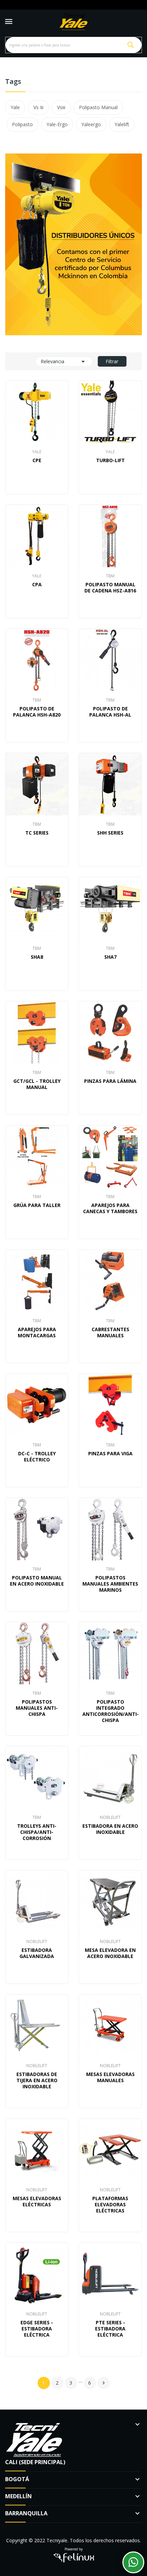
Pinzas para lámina (110, 1081)
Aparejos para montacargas (37, 1333)
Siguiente (104, 2383)
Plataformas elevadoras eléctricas (110, 2205)
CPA (37, 585)
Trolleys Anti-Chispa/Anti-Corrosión (37, 1832)
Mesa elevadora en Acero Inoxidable (110, 1953)
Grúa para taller (37, 1205)
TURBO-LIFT (110, 460)
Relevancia (64, 362)
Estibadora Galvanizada (37, 1953)
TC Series (37, 833)
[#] (73, 244)
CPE (37, 460)
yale (15, 107)
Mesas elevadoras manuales (110, 2077)
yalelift (122, 124)
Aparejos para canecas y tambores (110, 1208)
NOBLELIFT (110, 1817)
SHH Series (110, 833)
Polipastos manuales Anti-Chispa (37, 1708)
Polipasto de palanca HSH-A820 (37, 712)
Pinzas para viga (110, 1454)
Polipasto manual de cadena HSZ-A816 (110, 588)
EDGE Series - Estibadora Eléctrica (37, 2329)
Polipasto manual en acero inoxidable (37, 1581)
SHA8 (37, 957)
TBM (110, 576)
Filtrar (112, 361)
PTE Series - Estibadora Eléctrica (110, 2329)
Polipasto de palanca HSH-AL (110, 712)
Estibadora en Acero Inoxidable (110, 1829)
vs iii (38, 107)
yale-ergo (57, 124)
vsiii (61, 107)
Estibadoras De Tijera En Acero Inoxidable (37, 2080)
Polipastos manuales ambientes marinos (110, 1584)
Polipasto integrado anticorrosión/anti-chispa (110, 1711)
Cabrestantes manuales (110, 1333)
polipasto (22, 124)
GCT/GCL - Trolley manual (37, 1084)
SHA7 (110, 957)
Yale (37, 452)
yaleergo (91, 124)
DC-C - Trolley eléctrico (37, 1457)
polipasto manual (98, 107)
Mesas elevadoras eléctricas (37, 2202)
